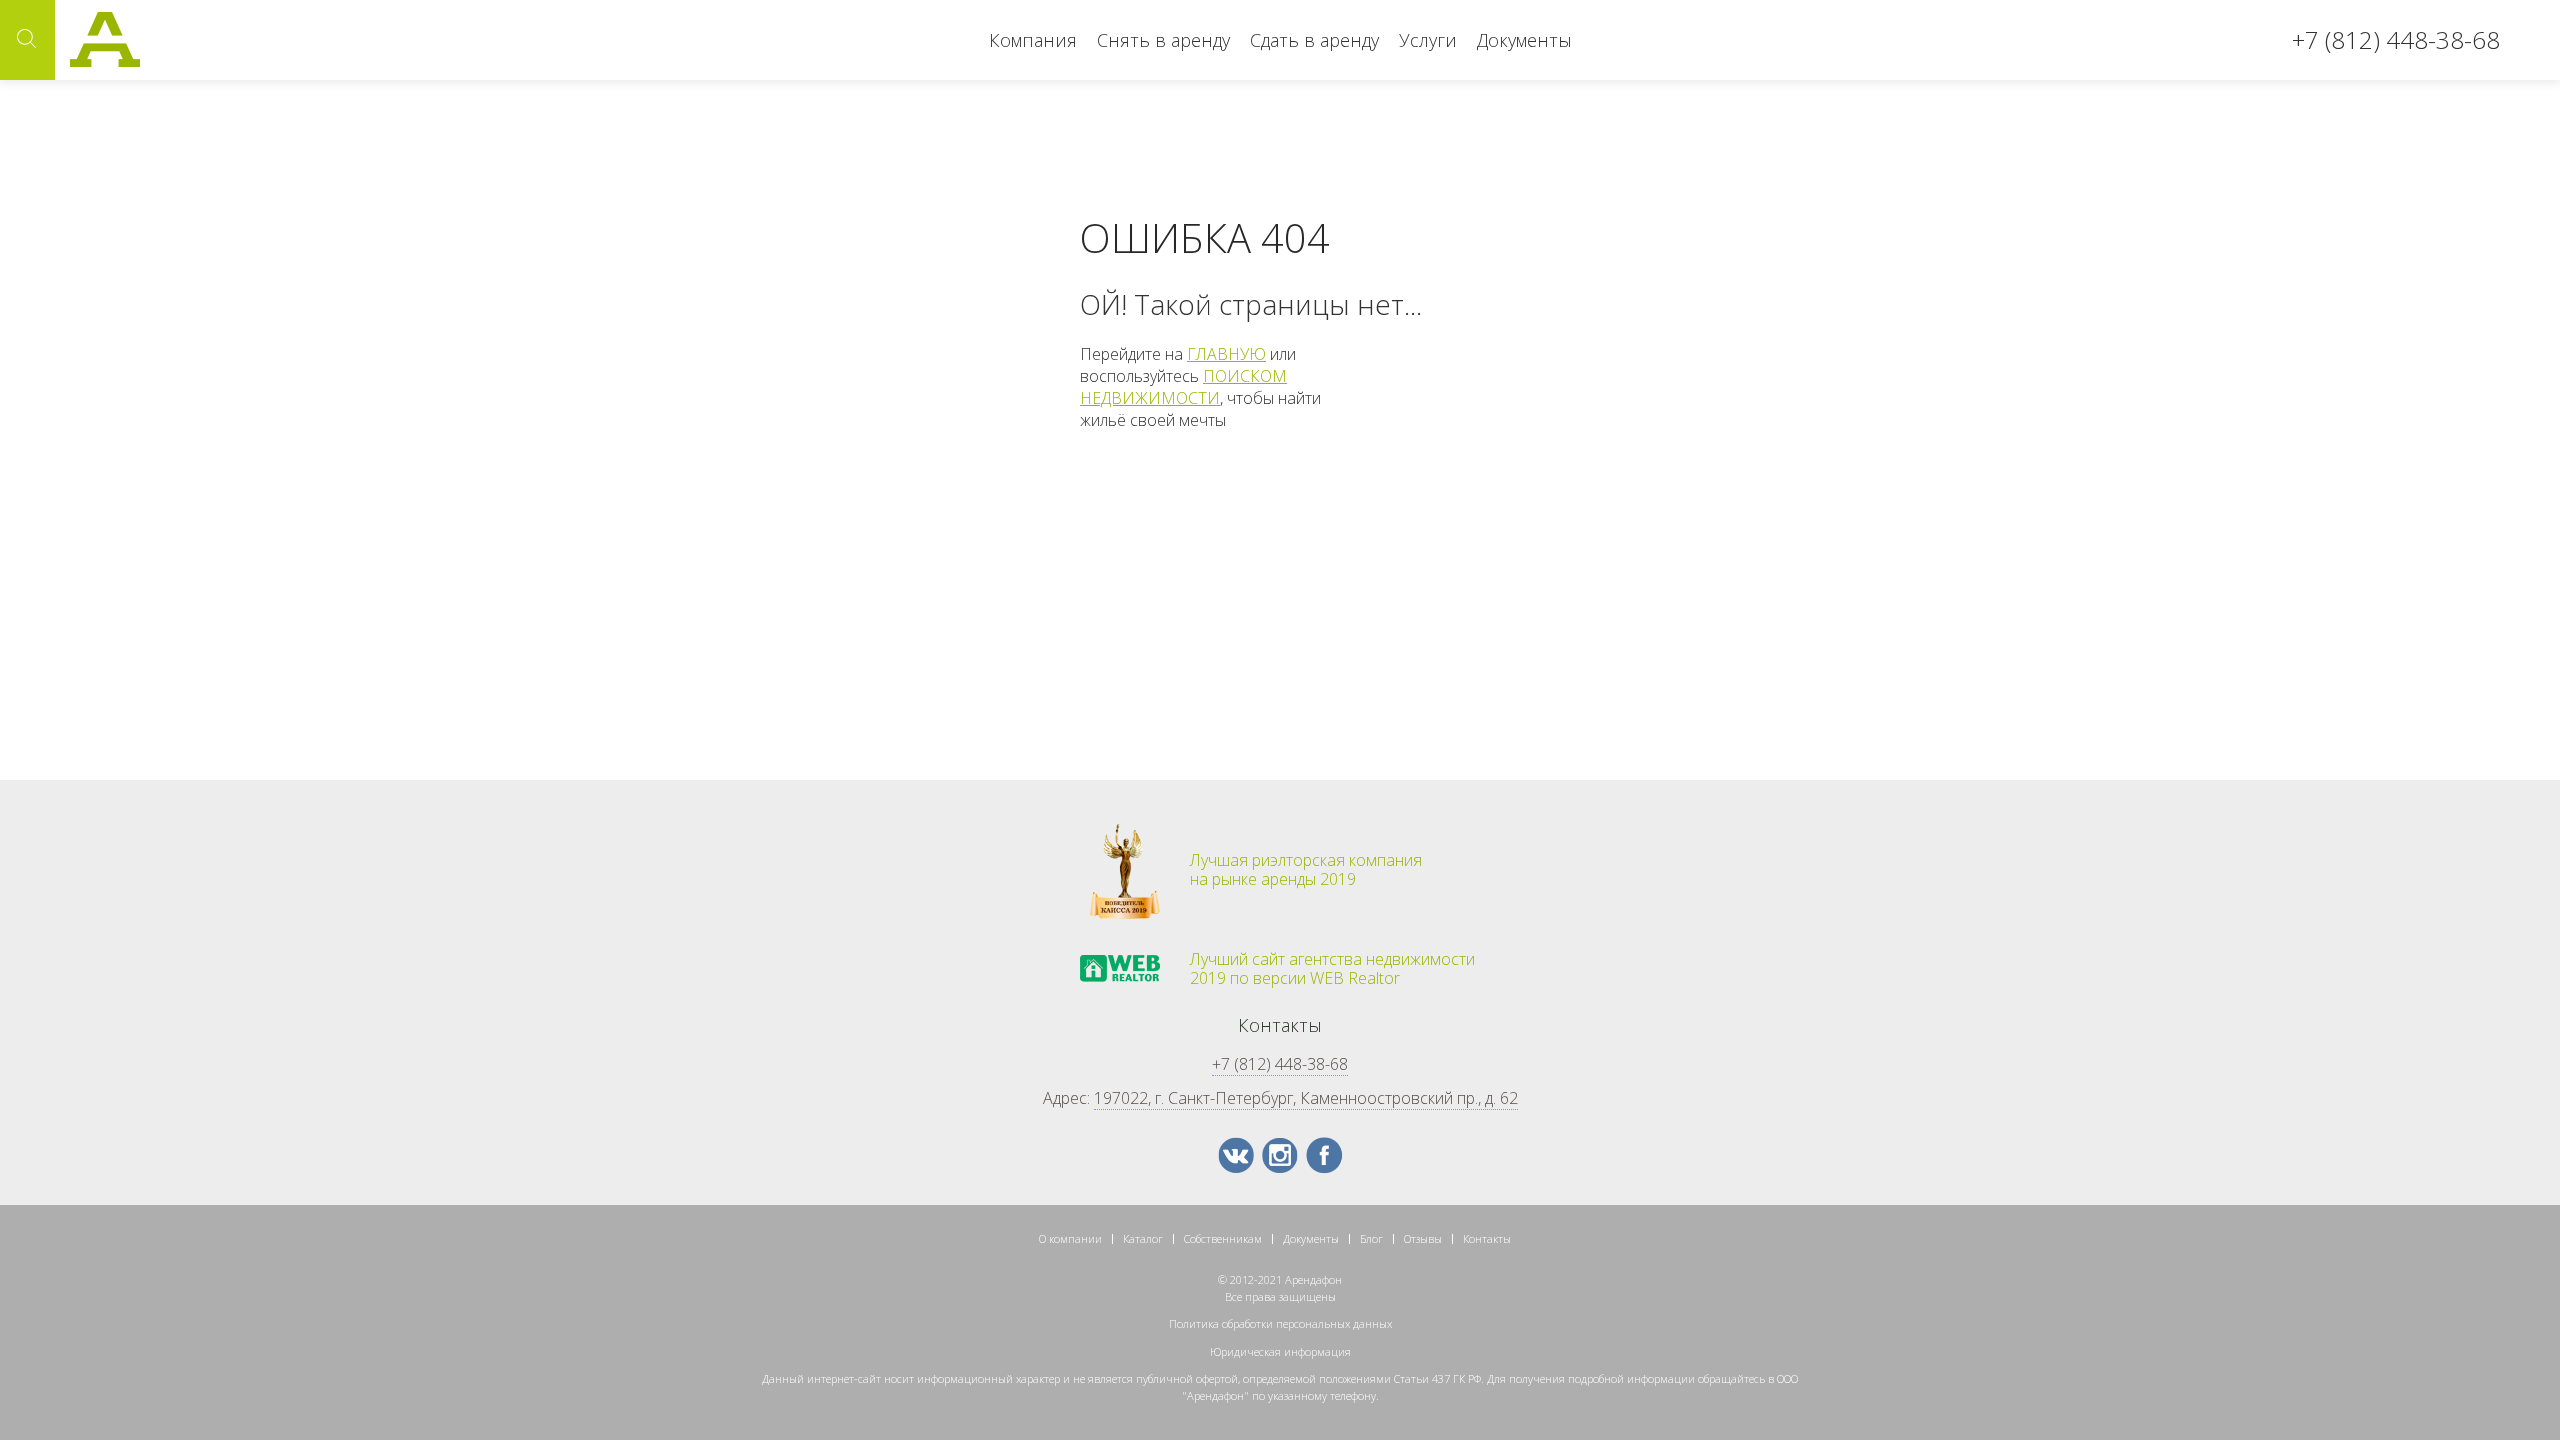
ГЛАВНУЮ (1226, 354)
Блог (1371, 1238)
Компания (1033, 40)
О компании (1070, 1238)
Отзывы (1423, 1238)
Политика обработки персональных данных (1280, 1323)
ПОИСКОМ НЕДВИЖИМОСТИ (1183, 387)
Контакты (1487, 1238)
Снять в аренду (1163, 40)
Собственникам (1223, 1238)
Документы (1524, 40)
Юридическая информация (1280, 1351)
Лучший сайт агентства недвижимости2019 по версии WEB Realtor (1332, 969)
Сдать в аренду (1314, 40)
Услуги (1428, 40)
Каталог (1143, 1238)
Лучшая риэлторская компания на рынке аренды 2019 (1306, 870)
